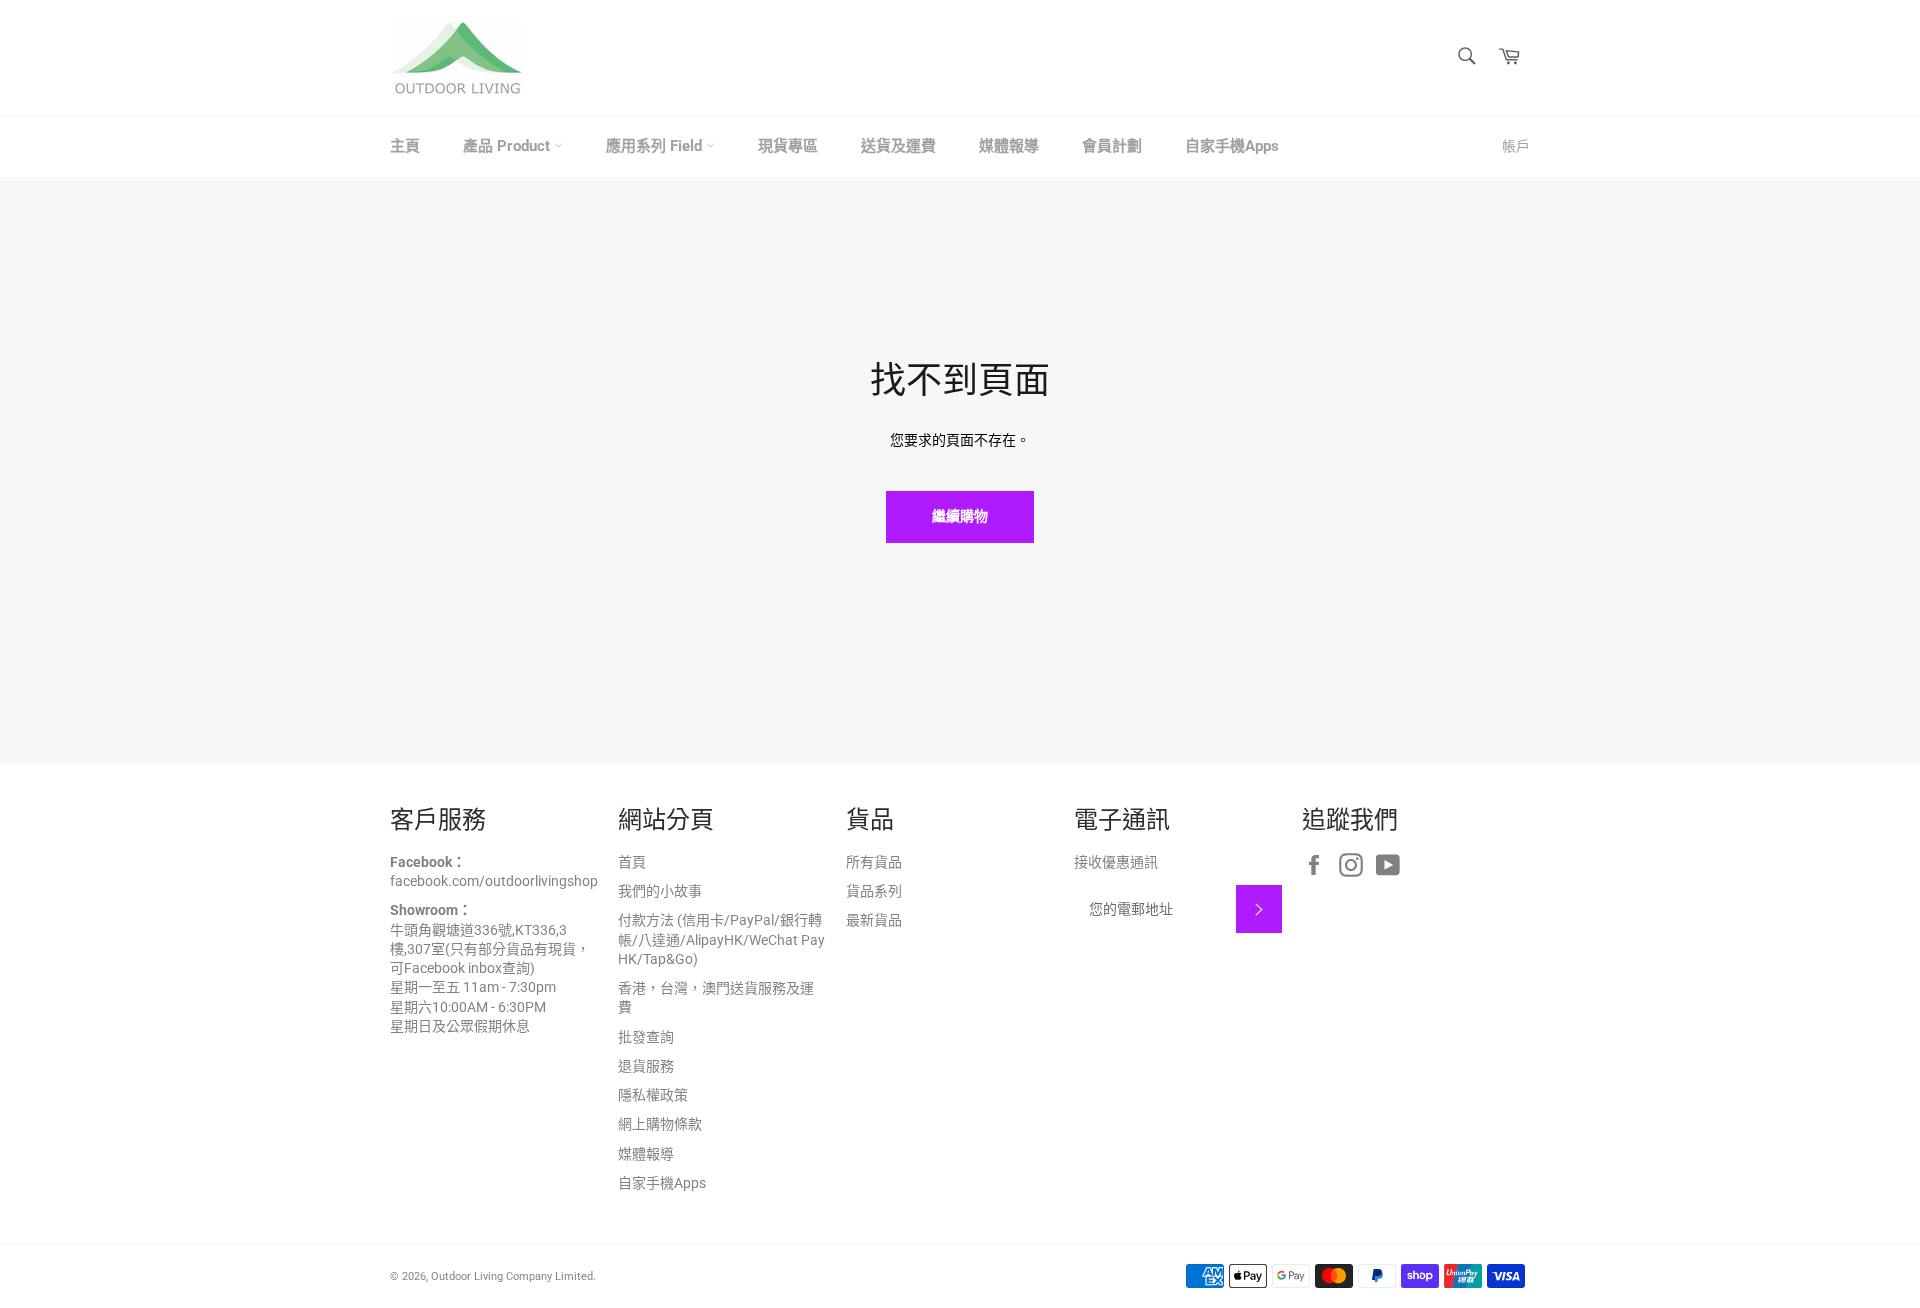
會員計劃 (1112, 146)
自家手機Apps (1232, 146)
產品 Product (508, 146)
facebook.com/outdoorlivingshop (494, 881)
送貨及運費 (898, 146)
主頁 (405, 146)
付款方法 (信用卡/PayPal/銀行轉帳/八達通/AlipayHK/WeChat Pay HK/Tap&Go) (721, 939)
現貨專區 (788, 146)
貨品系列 (874, 891)
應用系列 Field (656, 146)
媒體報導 (1009, 146)
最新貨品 (874, 920)
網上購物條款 (660, 1124)
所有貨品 (874, 862)
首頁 (632, 862)
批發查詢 (646, 1037)
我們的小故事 (660, 891)
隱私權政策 (653, 1095)
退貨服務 (646, 1066)
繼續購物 (960, 516)
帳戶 (1516, 146)
